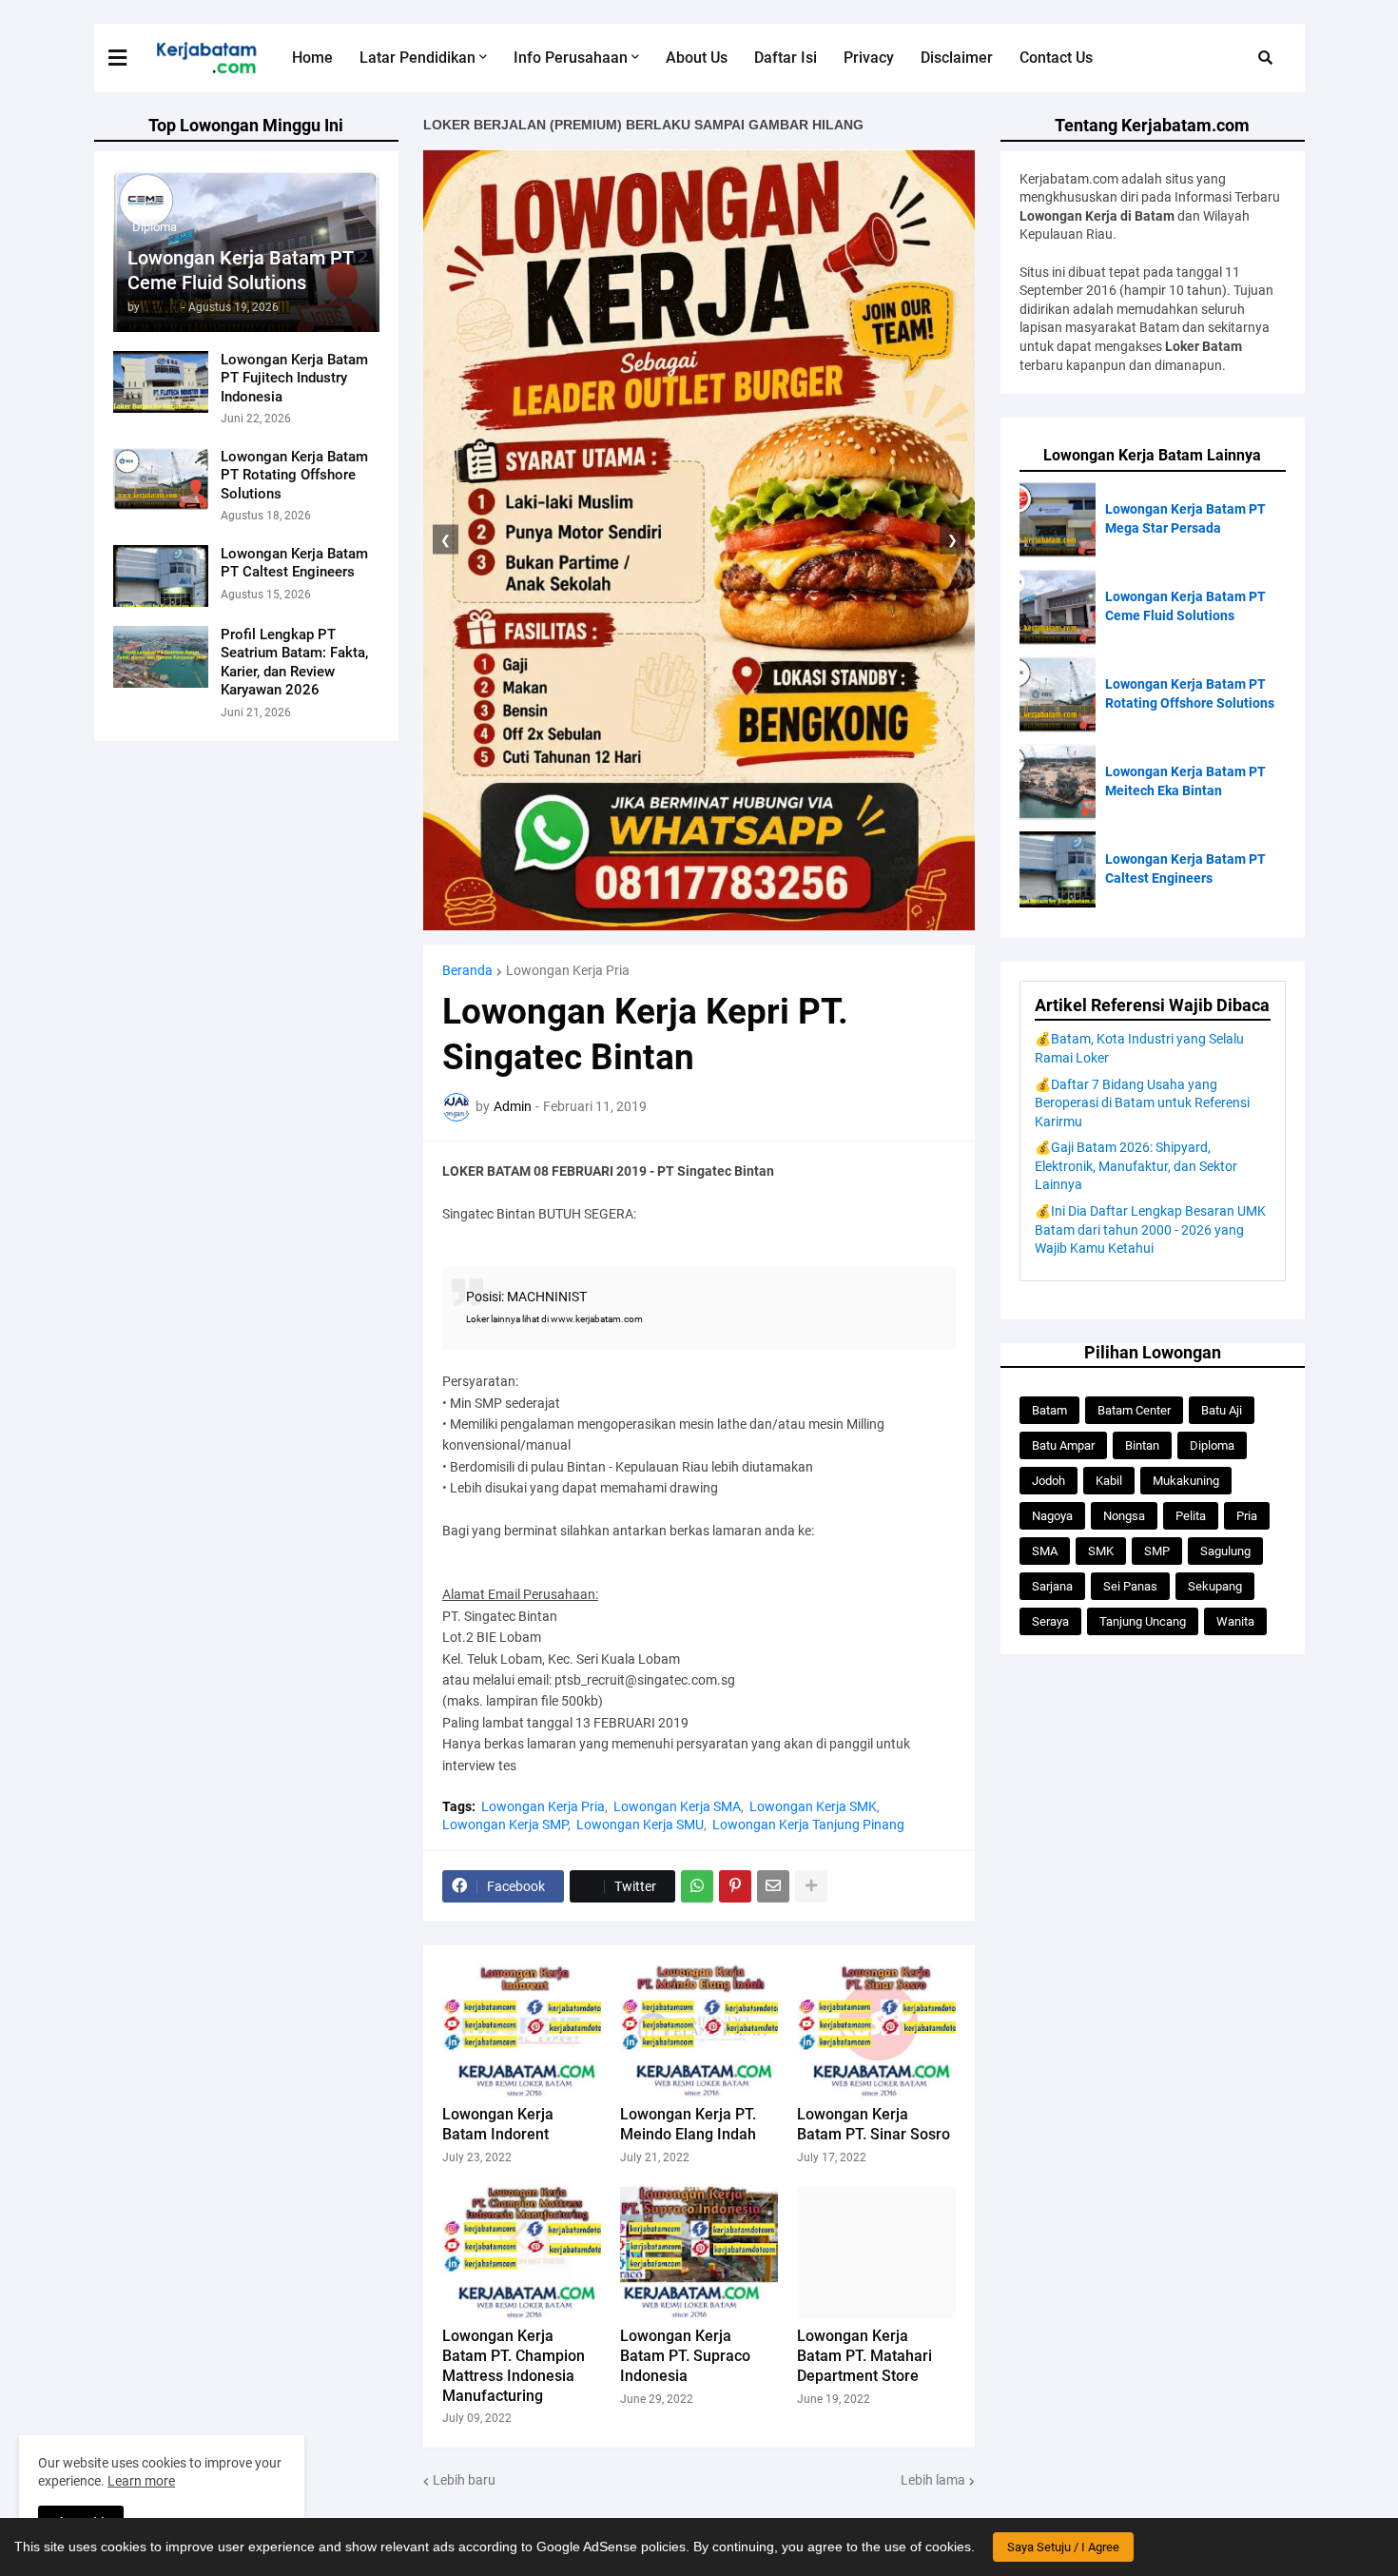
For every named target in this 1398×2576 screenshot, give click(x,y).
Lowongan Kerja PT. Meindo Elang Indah (688, 2124)
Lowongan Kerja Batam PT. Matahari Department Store (864, 2356)
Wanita (1235, 1621)
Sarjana (1052, 1586)
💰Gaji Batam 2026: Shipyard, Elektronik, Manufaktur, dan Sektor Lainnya (1136, 1166)
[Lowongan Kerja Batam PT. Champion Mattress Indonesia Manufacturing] (522, 2253)
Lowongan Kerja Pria (568, 970)
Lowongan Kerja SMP (505, 1825)
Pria (1247, 1516)
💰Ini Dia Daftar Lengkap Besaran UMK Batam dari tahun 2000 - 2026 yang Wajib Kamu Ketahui (1150, 1229)
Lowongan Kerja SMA (677, 1806)
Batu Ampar (1063, 1445)
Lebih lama (933, 2480)
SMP (1157, 1551)
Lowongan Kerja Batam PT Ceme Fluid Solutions (240, 270)
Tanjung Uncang (1143, 1621)
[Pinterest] (735, 1886)
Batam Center (1134, 1410)
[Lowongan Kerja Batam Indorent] (522, 2031)
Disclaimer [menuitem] (957, 58)
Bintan (1142, 1445)
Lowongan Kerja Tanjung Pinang (808, 1825)
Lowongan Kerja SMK (813, 1806)
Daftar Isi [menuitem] (786, 58)
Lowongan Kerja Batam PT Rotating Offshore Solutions (294, 475)
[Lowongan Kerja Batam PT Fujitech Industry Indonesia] (161, 382)
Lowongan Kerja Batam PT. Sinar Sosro (874, 2124)
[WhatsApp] (697, 1886)
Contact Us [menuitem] (1056, 58)
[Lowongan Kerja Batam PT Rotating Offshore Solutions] (161, 479)
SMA (1045, 1551)
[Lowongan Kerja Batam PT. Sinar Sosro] (876, 2031)
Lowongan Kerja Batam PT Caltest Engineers (294, 563)
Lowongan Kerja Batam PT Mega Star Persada (1185, 518)
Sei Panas (1130, 1586)
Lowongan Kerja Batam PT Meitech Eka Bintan (1185, 781)
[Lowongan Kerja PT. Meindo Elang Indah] (699, 2031)
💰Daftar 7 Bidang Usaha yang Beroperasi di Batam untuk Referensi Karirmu (1142, 1103)
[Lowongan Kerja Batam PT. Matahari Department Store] (876, 2253)
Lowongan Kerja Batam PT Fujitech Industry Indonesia (294, 378)
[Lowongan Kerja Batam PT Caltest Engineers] (161, 576)
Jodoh (1048, 1481)
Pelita (1191, 1516)
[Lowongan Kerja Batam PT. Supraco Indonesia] (699, 2253)
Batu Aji (1222, 1410)
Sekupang (1215, 1586)
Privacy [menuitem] (869, 58)
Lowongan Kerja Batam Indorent (498, 2124)
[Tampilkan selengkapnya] (811, 1886)
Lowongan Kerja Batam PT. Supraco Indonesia (685, 2356)
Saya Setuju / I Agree (1063, 2547)
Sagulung (1225, 1551)
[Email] (773, 1886)
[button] (129, 58)
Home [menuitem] (312, 58)
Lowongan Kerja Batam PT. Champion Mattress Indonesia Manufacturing (514, 2365)
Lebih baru (464, 2480)
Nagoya (1052, 1516)
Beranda (467, 970)
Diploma (1212, 1445)
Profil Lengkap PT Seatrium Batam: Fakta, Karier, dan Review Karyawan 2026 (294, 663)
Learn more (141, 2481)
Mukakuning (1186, 1481)
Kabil (1109, 1481)
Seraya (1050, 1621)
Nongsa (1124, 1516)
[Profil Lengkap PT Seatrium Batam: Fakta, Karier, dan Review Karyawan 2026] (161, 657)
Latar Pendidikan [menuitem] (417, 58)
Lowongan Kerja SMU (640, 1825)
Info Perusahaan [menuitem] (571, 58)
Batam (1049, 1410)
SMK (1101, 1551)
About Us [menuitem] (697, 58)
